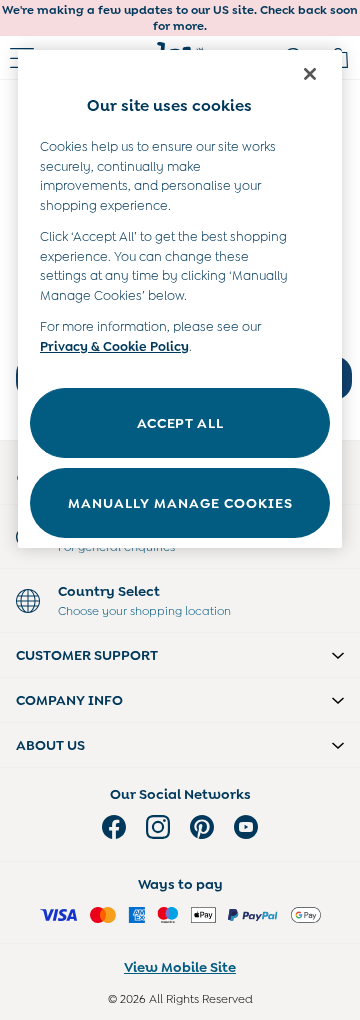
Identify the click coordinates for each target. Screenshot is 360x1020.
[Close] (310, 74)
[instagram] (158, 827)
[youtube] (246, 827)
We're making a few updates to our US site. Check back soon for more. (180, 18)
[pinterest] (202, 827)
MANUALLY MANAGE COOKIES (180, 503)
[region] (180, 299)
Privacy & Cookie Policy (114, 346)
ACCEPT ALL (180, 423)
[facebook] (114, 827)
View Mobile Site (180, 967)
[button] (180, 655)
